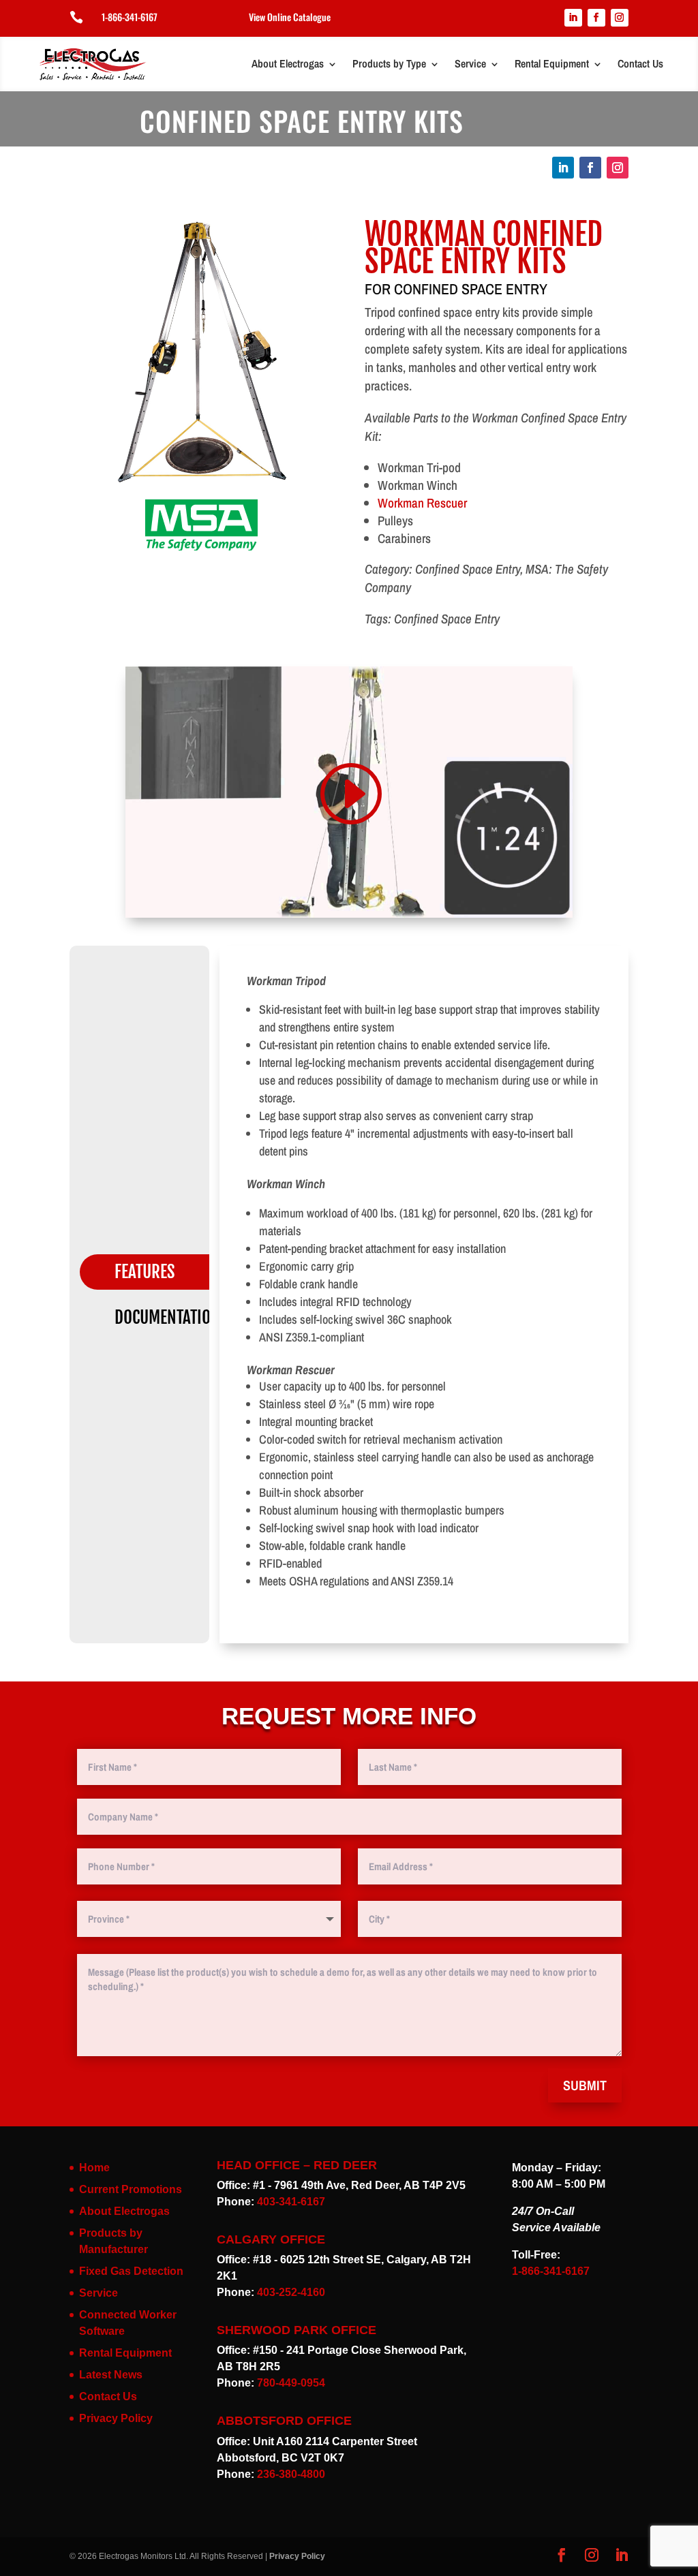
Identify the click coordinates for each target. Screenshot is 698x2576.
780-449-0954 (291, 2383)
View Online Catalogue (290, 17)
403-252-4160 (291, 2292)
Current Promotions (131, 2189)
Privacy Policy (116, 2418)
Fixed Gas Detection (131, 2271)
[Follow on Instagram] (620, 18)
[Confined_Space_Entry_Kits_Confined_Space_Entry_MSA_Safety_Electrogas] (201, 484)
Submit (585, 2085)
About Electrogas (288, 63)
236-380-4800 (291, 2474)
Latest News (111, 2375)
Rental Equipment (552, 63)
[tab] (155, 1272)
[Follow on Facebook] (596, 18)
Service (470, 63)
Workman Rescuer (422, 503)
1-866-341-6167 (130, 17)
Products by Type (389, 63)
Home (94, 2168)
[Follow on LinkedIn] (573, 18)
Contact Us (640, 63)
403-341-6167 (291, 2202)
